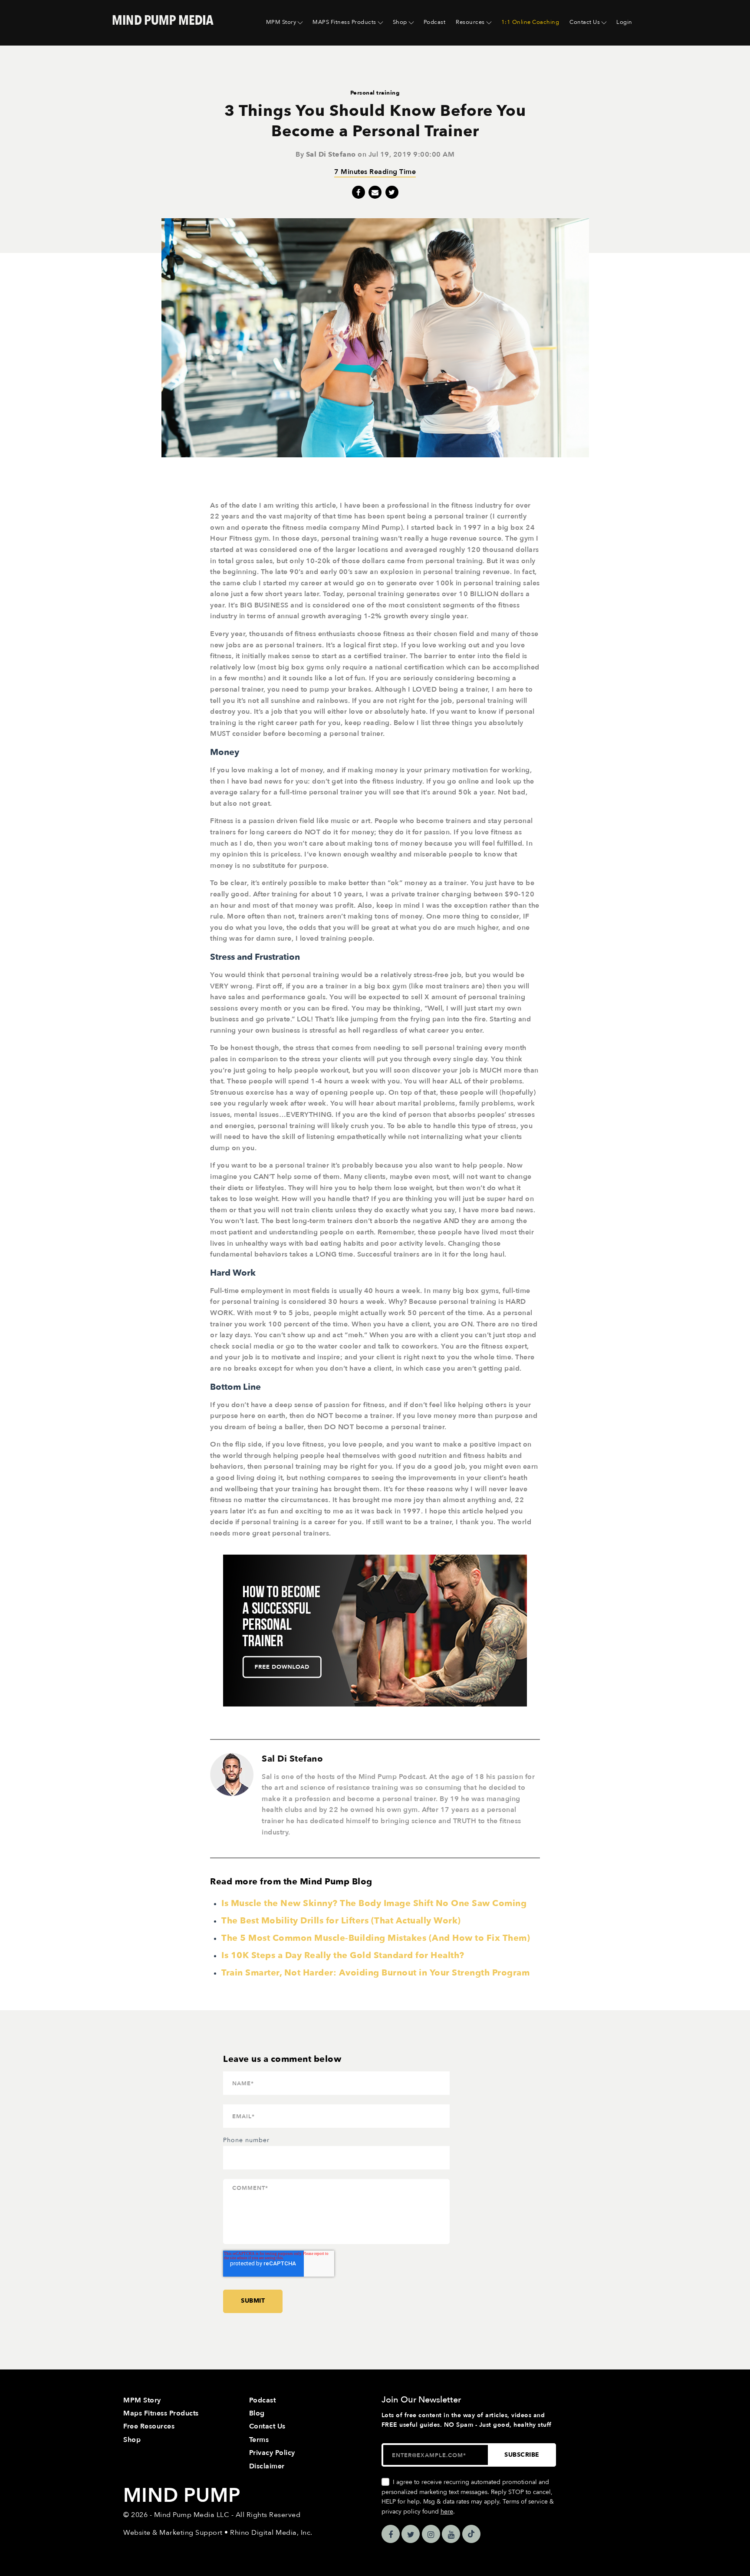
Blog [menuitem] (257, 2413)
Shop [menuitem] (400, 22)
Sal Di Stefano (331, 154)
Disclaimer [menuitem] (267, 2466)
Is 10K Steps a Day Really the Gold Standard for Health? (343, 1955)
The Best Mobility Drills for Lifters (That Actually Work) (341, 1921)
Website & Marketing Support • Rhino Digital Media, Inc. (218, 2533)
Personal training (375, 93)
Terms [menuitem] (259, 2440)
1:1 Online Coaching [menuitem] (530, 22)
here (447, 2512)
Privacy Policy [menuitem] (272, 2453)
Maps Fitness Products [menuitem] (161, 2413)
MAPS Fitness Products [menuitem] (344, 22)
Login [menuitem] (624, 22)
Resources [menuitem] (470, 22)
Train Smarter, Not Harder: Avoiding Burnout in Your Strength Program (375, 1973)
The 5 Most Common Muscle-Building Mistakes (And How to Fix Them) (376, 1938)
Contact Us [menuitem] (585, 22)
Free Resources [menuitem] (149, 2426)
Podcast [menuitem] (435, 22)
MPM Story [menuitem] (281, 22)
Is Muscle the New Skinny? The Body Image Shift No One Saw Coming (374, 1903)
